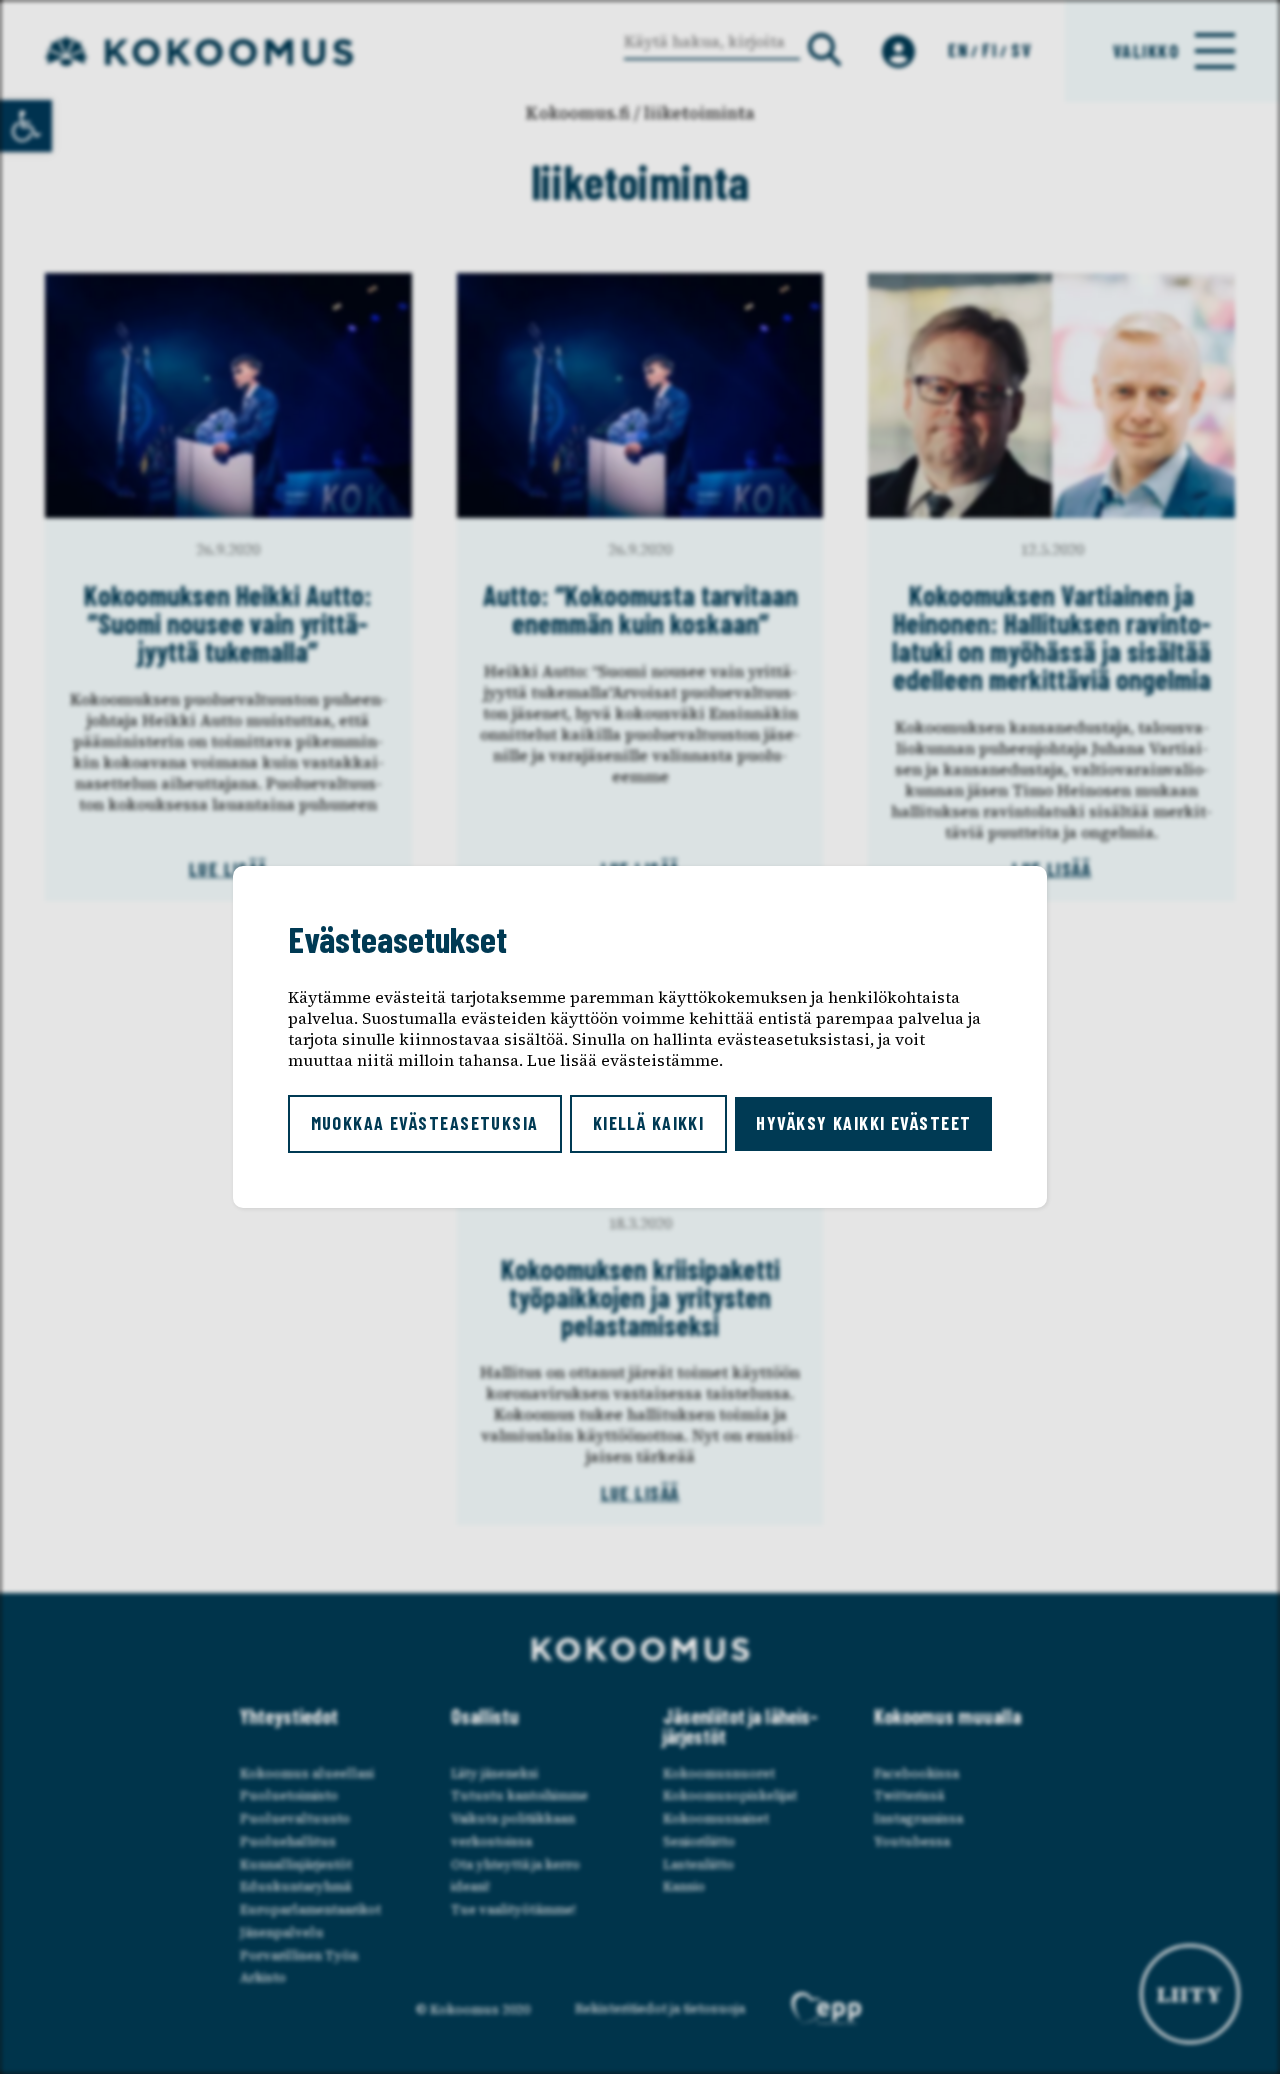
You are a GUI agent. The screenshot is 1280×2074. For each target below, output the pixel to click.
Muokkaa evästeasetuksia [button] (425, 1123)
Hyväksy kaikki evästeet (863, 1123)
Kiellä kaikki (649, 1123)
